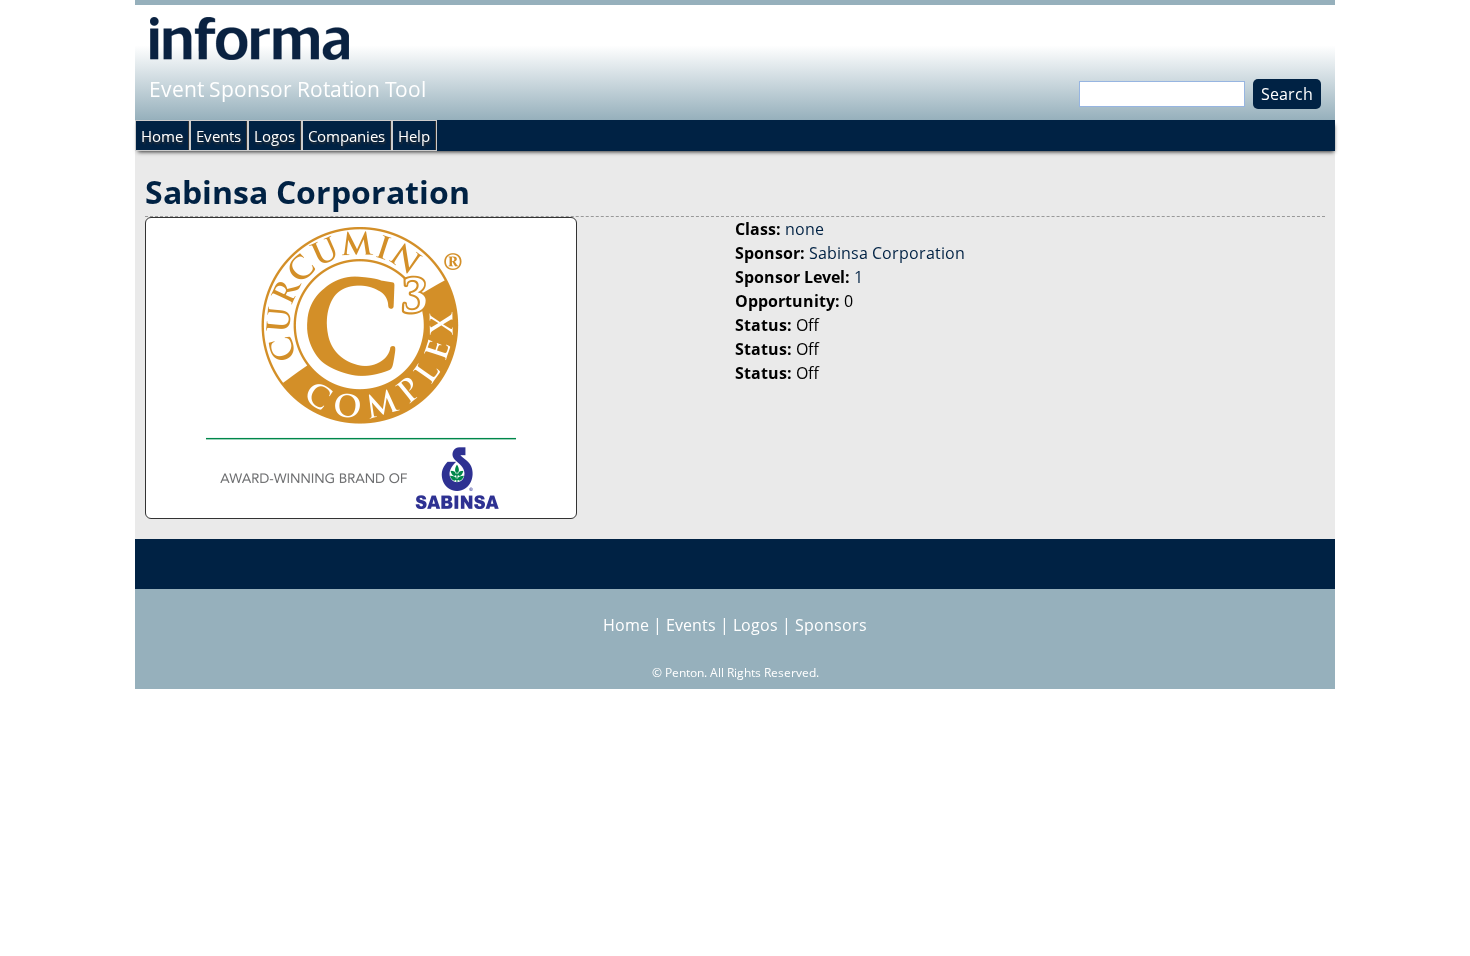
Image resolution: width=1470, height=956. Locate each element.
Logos (274, 136)
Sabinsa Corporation (887, 253)
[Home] (249, 38)
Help (414, 136)
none (804, 229)
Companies (346, 136)
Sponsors (831, 625)
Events (218, 136)
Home (162, 136)
